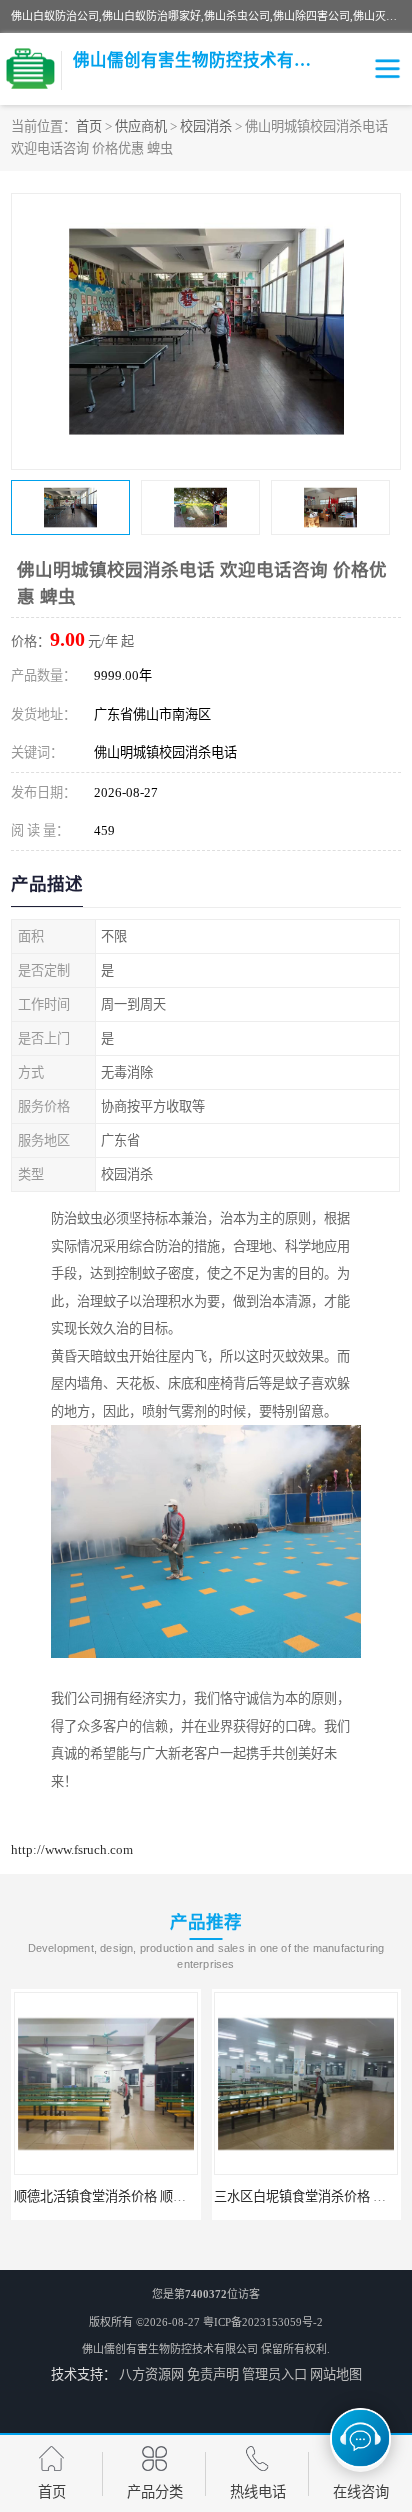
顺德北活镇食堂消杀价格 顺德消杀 (113, 2196)
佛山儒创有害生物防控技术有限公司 (170, 2349)
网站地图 (336, 2374)
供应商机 (141, 126)
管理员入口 (274, 2374)
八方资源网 (151, 2374)
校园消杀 (206, 126)
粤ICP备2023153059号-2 (263, 2322)
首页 (89, 126)
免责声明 (213, 2374)
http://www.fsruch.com (72, 1849)
